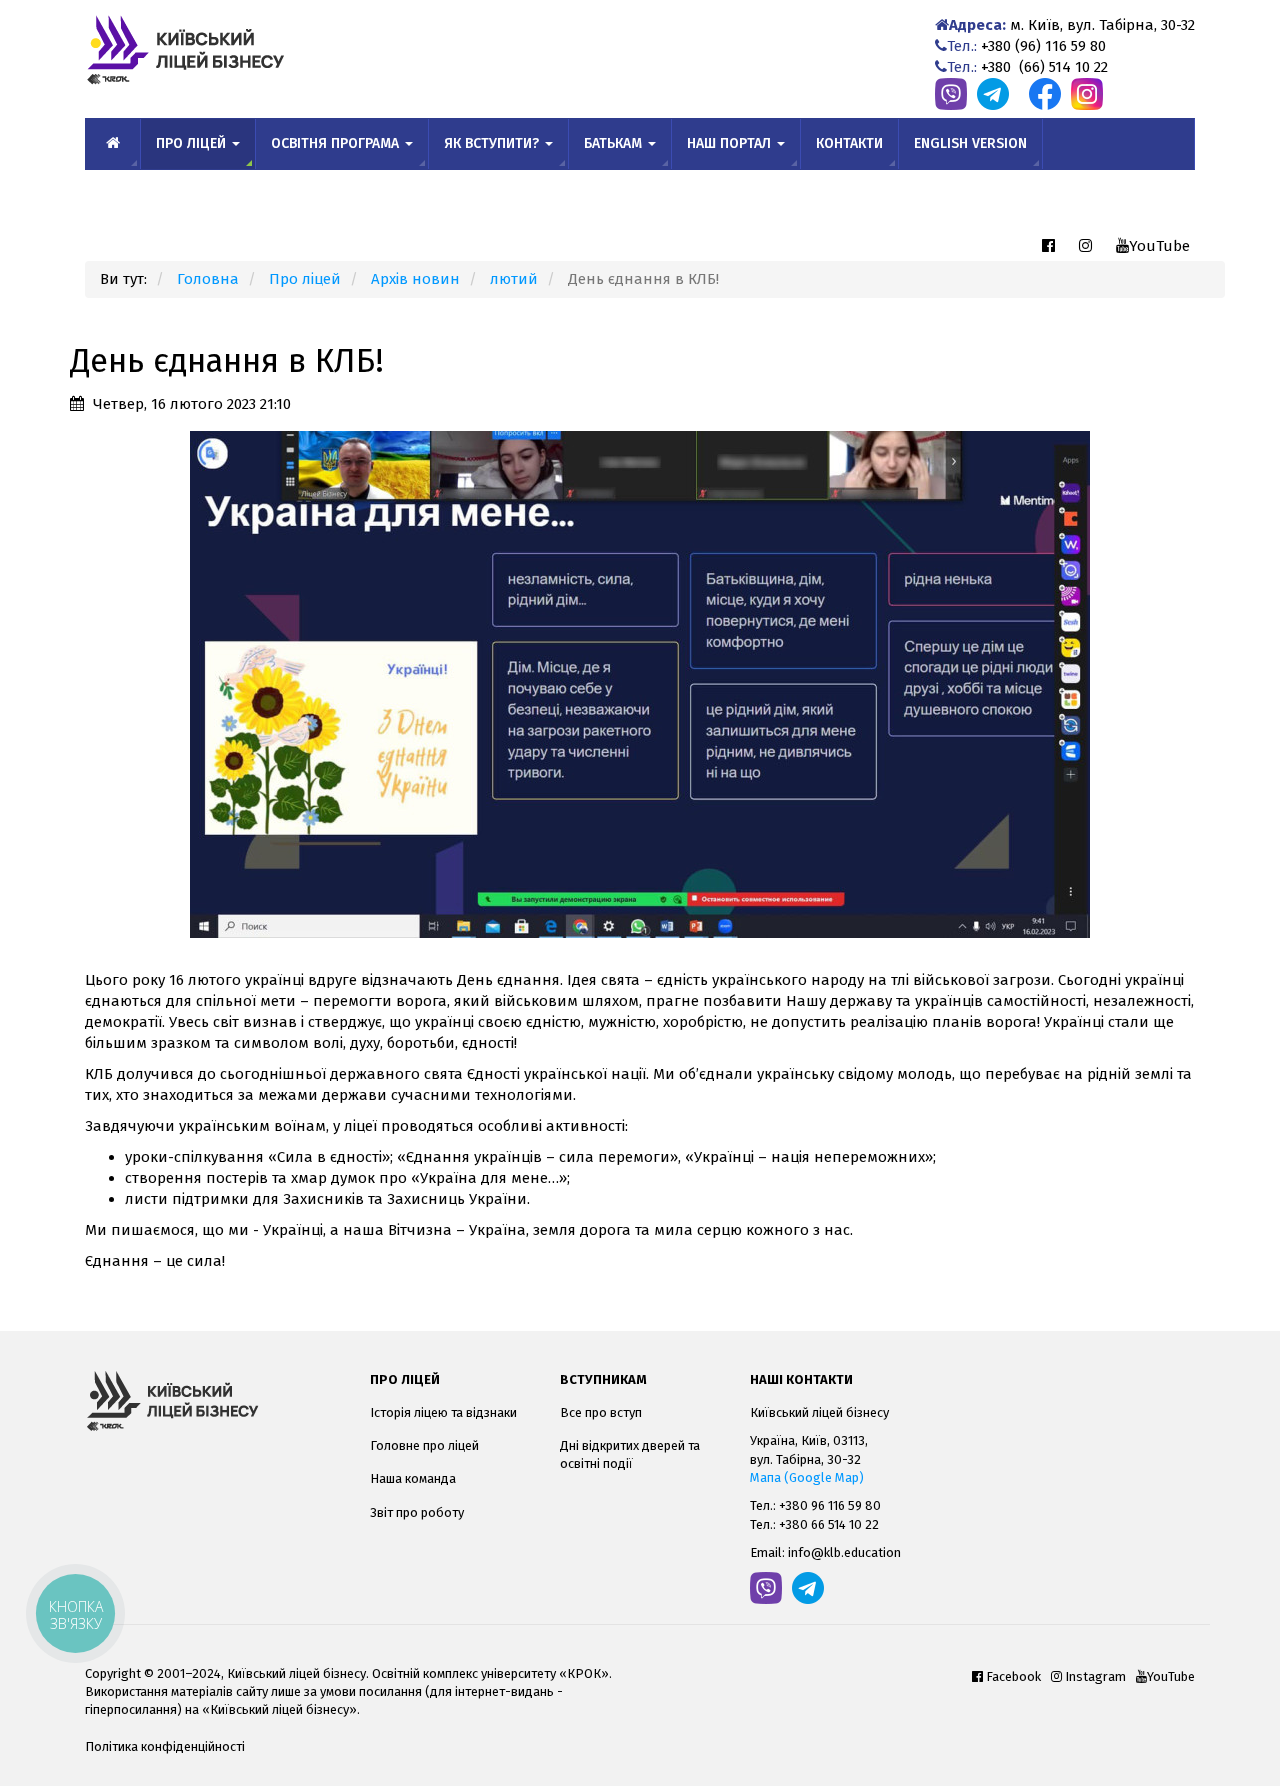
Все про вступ (601, 1412)
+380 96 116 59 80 (830, 1505)
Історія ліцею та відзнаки (443, 1412)
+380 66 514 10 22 (829, 1524)
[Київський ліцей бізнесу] (212, 1401)
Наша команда (413, 1478)
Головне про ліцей (424, 1445)
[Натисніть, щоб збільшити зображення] (640, 683)
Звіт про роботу (417, 1512)
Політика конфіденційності (165, 1746)
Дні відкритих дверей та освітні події (630, 1454)
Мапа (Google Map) (807, 1477)
